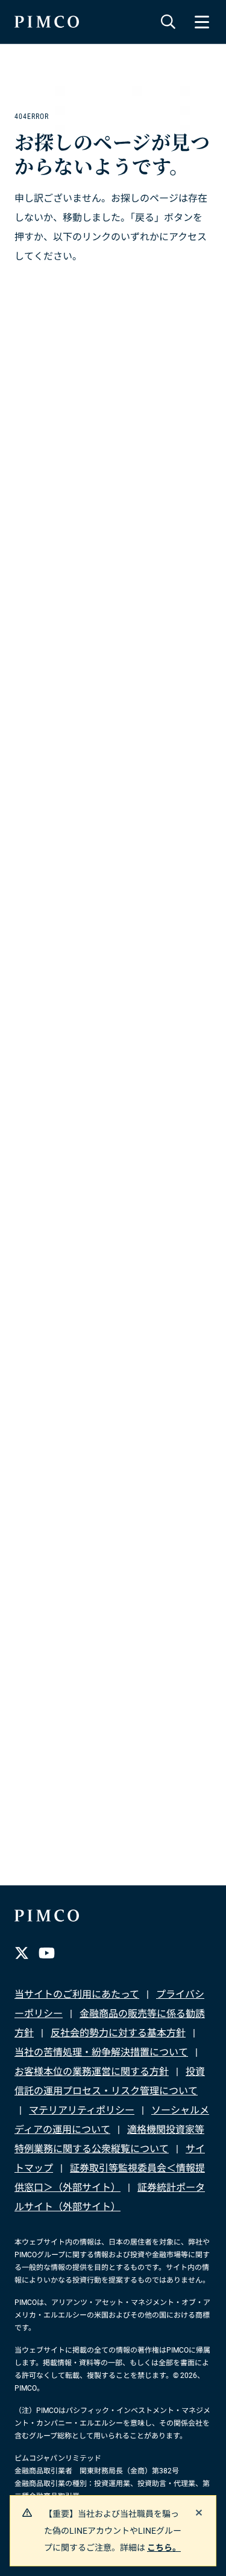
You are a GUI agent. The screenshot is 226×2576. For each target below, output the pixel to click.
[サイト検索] (168, 22)
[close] (199, 2513)
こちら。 (164, 2548)
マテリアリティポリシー (82, 2110)
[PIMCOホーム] (47, 22)
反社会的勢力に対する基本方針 (118, 2033)
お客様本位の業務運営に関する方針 (92, 2072)
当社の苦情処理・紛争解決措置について (101, 2052)
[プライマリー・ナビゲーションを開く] (202, 22)
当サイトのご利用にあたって (77, 1994)
